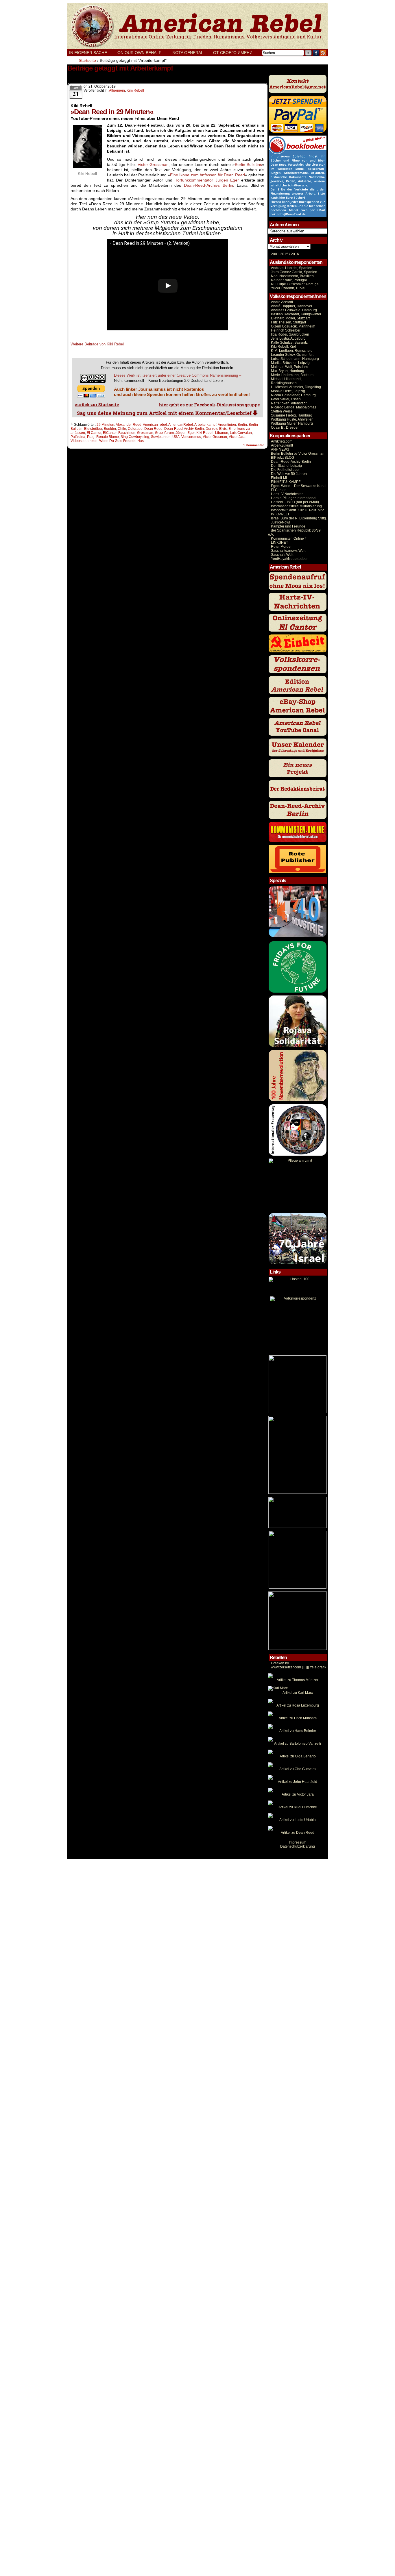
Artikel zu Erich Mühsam (298, 1718)
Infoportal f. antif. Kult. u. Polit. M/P (297, 510)
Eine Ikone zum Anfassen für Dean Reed (207, 175)
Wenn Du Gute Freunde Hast (122, 441)
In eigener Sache (88, 53)
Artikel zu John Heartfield (298, 1782)
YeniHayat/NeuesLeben (290, 559)
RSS (323, 53)
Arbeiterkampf (205, 425)
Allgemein (117, 90)
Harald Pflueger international (294, 498)
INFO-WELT (280, 514)
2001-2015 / (280, 254)
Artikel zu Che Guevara (298, 1769)
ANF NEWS (280, 449)
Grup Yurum (164, 433)
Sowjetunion (161, 437)
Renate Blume (108, 437)
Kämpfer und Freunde (288, 526)
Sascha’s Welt (282, 555)
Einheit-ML (279, 478)
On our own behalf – (143, 53)
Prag (91, 437)
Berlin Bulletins (248, 164)
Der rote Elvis (216, 429)
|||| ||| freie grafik (299, 1667)
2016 (295, 254)
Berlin (242, 425)
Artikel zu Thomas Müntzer (298, 1680)
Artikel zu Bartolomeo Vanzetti (298, 1744)
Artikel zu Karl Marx (298, 1693)
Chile (122, 429)
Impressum (298, 1842)
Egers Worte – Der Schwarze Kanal (299, 486)
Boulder (110, 429)
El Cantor (94, 433)
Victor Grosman (215, 437)
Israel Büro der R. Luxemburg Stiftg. (299, 518)
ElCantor (110, 433)
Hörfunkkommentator (194, 180)
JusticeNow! (280, 522)
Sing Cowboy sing (135, 437)
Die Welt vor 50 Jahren (289, 474)
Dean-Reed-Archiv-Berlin (291, 462)
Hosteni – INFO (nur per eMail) (295, 502)
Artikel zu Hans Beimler (298, 1731)
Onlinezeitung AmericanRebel (197, 26)
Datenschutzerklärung (298, 1846)
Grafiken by (280, 1663)
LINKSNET (279, 543)
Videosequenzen (84, 441)
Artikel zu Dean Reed (298, 1833)
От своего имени (233, 53)
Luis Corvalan (241, 433)
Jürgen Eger (227, 180)
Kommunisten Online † (289, 538)
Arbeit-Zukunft (282, 445)
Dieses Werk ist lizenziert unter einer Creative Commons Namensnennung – (178, 375)
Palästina (78, 437)
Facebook (316, 53)
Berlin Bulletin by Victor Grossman (298, 454)
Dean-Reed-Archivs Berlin (208, 185)
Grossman (145, 433)
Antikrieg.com (282, 441)
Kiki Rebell (205, 433)
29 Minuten (105, 425)
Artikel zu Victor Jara (298, 1794)
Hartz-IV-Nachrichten (287, 494)
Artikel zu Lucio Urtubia (298, 1820)
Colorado (135, 429)
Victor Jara (237, 437)
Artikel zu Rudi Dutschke (298, 1807)
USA (176, 437)
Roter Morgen (282, 547)
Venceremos (191, 437)
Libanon (222, 433)
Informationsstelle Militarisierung (296, 506)
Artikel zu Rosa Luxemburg (298, 1705)
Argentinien (227, 425)
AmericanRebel (181, 425)
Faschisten (127, 433)
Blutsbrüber (93, 429)
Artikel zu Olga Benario (298, 1756)
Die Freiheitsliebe (285, 470)
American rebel (155, 425)
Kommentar (253, 445)
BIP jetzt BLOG (283, 458)
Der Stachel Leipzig (286, 466)
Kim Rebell (135, 90)
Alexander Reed (129, 425)
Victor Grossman (153, 164)
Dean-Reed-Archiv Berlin (184, 429)
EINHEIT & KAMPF (286, 482)
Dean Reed (153, 429)
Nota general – (191, 53)
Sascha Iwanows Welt (288, 551)
